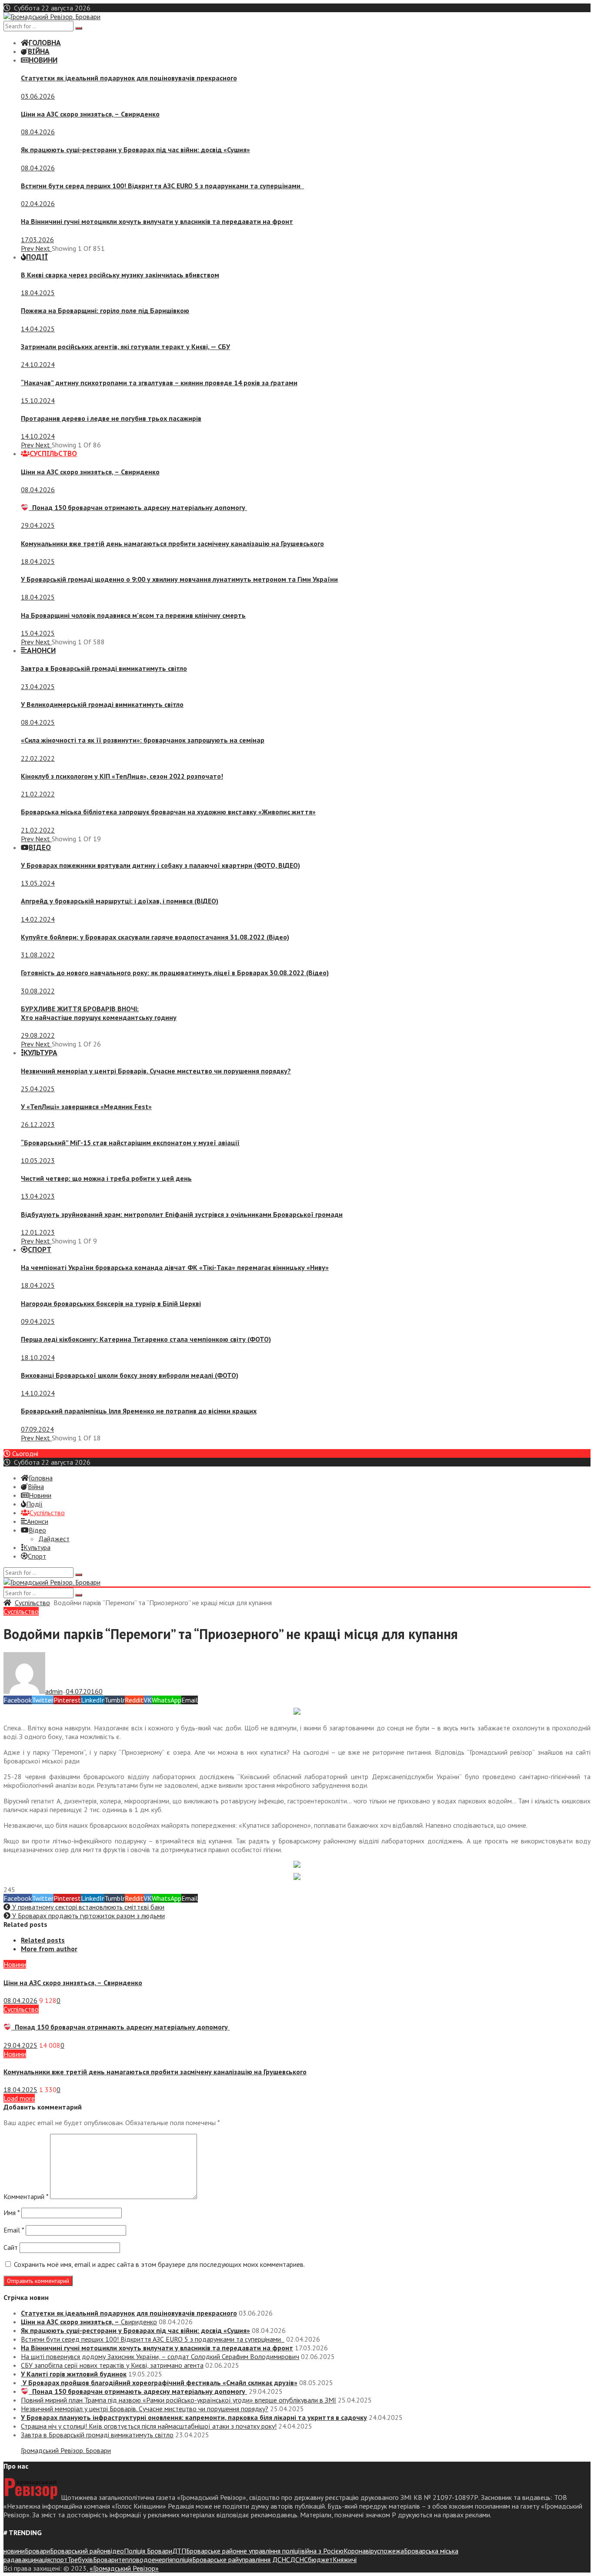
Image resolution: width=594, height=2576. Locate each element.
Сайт (11, 2247)
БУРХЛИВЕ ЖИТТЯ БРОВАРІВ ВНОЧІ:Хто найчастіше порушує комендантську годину (99, 1013)
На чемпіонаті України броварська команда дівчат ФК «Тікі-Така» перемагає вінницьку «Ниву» (175, 1267)
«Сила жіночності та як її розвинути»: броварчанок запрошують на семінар (143, 740)
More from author (49, 1949)
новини (14, 2551)
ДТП (179, 2551)
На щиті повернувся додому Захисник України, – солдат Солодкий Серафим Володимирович (160, 2356)
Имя (12, 2213)
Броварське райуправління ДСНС (241, 2559)
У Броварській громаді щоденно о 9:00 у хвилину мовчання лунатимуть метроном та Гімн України (179, 579)
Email (14, 2230)
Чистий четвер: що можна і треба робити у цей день (106, 1178)
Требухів (80, 2559)
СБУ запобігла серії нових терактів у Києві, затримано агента (112, 2365)
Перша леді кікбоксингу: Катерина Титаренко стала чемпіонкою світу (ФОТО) (146, 1339)
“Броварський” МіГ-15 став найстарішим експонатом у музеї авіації (130, 1143)
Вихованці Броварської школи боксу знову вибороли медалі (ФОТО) (130, 1375)
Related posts (43, 1940)
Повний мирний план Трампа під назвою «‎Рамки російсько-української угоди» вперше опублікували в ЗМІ (179, 2400)
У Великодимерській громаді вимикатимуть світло (102, 704)
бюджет (320, 2559)
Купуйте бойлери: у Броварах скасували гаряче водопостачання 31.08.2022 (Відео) (155, 937)
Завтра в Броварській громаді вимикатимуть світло (104, 668)
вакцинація (34, 2559)
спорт (59, 2559)
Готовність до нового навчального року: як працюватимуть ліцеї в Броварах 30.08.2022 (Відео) (175, 973)
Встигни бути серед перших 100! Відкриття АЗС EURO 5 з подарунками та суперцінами (162, 186)
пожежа (392, 2551)
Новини (15, 1964)
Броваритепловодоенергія (133, 2559)
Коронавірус (362, 2551)
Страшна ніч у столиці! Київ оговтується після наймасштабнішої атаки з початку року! (149, 2426)
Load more (19, 2098)
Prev (28, 248)
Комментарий (26, 2196)
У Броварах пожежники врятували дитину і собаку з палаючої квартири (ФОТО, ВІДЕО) (160, 865)
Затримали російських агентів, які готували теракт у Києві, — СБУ (125, 347)
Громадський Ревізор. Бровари (66, 2450)
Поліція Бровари (148, 2551)
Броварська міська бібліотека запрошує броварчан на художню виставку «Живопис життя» (168, 812)
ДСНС (299, 2559)
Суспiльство (32, 1603)
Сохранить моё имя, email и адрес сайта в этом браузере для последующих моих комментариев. (159, 2264)
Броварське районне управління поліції (244, 2551)
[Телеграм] (297, 1712)
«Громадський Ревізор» (124, 2568)
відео (116, 2551)
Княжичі (345, 2559)
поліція (182, 2559)
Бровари (37, 2551)
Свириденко (90, 114)
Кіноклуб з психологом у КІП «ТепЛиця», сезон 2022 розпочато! (122, 776)
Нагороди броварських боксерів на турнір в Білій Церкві (111, 1303)
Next (43, 248)
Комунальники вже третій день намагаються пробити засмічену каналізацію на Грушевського (172, 543)
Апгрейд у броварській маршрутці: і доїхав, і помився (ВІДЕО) (120, 901)
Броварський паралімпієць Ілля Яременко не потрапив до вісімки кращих (139, 1411)
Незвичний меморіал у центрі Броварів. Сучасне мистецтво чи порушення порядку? (156, 1071)
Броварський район (79, 2551)
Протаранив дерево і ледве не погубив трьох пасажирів (111, 418)
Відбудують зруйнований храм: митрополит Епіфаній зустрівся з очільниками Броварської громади (182, 1214)
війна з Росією (322, 2551)
